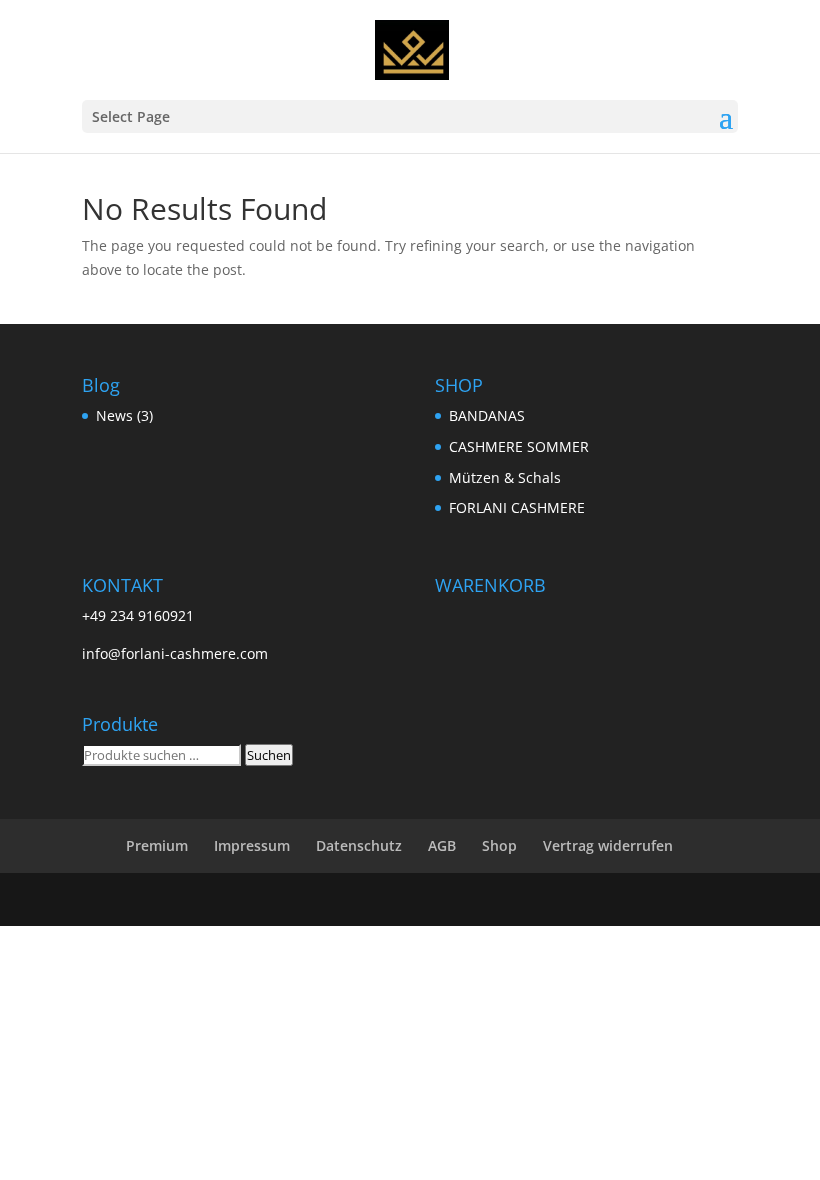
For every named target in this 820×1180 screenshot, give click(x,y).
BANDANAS (487, 415)
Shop (499, 845)
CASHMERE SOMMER (519, 446)
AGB (442, 845)
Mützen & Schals (505, 477)
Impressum (252, 845)
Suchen (269, 755)
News (114, 415)
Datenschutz (359, 845)
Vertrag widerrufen (608, 845)
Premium (157, 845)
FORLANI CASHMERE (517, 507)
